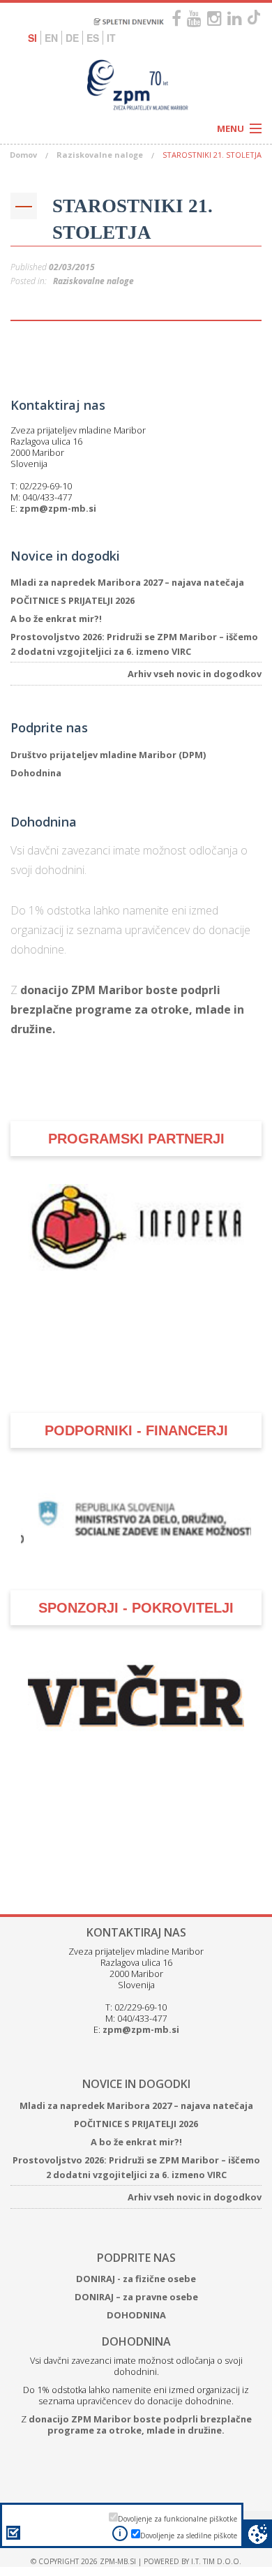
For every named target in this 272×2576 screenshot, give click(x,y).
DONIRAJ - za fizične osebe (136, 2279)
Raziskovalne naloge (100, 155)
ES (93, 38)
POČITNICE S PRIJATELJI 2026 (73, 600)
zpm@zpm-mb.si (58, 508)
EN (51, 38)
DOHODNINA (136, 2315)
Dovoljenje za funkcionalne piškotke (177, 2519)
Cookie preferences (258, 2534)
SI (32, 38)
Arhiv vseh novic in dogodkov (195, 674)
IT (111, 38)
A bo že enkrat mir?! (56, 619)
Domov (23, 155)
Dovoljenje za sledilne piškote (189, 2536)
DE (72, 38)
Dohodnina (36, 773)
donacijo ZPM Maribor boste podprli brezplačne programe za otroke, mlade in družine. (127, 1009)
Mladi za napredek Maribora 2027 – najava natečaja (127, 582)
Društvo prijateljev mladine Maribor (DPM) (108, 755)
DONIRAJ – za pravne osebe (136, 2297)
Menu (231, 128)
